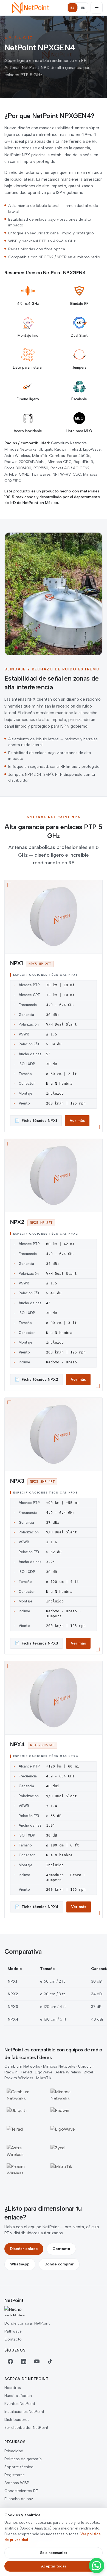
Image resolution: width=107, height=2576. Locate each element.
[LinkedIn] (24, 2361)
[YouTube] (37, 2361)
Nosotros (13, 2388)
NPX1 (16, 963)
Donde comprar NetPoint (27, 2323)
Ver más (77, 1121)
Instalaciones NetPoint (24, 2412)
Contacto (61, 2249)
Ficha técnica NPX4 (37, 1907)
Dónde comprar (59, 2264)
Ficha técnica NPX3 (36, 1643)
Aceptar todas (54, 2566)
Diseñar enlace (24, 2249)
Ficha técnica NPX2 (36, 1379)
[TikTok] (50, 2361)
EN (83, 8)
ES (72, 8)
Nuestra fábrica (18, 2396)
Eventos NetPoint (20, 2404)
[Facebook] (10, 2361)
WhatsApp (20, 2264)
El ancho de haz (19, 2499)
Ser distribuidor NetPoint (26, 2428)
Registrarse (15, 2475)
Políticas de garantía (23, 2459)
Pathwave (13, 2331)
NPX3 (17, 1481)
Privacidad (14, 2451)
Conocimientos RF (21, 2491)
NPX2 (17, 1222)
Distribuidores (17, 2420)
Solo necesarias (54, 2553)
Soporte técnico (19, 2467)
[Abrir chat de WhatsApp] (97, 2566)
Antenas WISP (17, 2483)
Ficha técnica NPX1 (36, 1121)
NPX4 (17, 1744)
